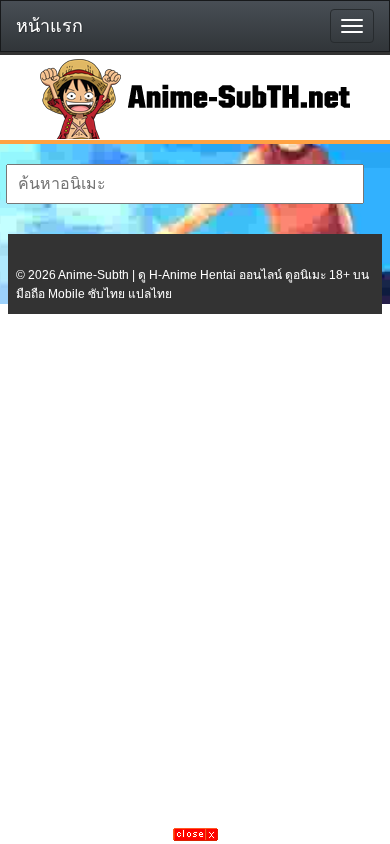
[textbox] (185, 184)
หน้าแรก (49, 26)
